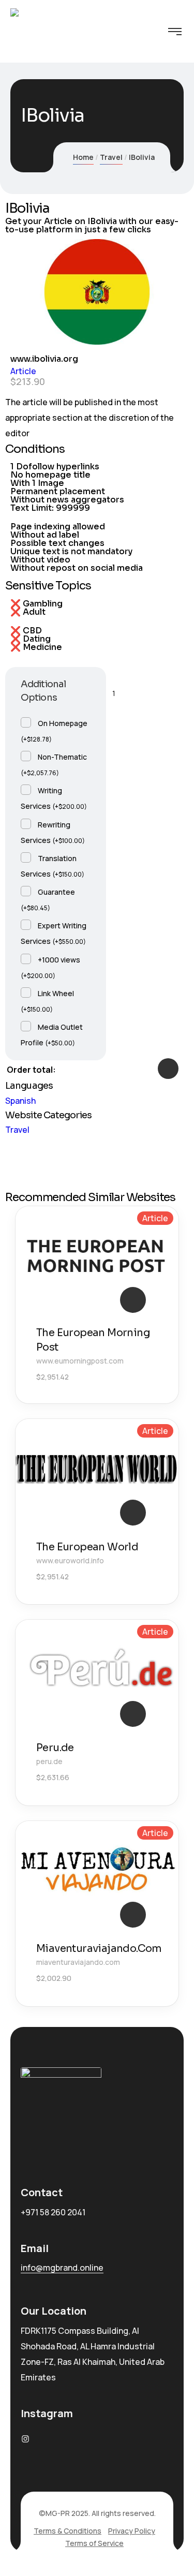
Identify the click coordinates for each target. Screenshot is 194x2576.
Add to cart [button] (133, 1300)
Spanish (20, 1101)
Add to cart (168, 1069)
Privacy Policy (132, 2531)
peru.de (49, 1761)
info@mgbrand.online (62, 2268)
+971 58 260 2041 (53, 2212)
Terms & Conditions (68, 2531)
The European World (87, 1547)
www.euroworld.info (70, 1560)
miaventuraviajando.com (78, 1962)
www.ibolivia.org (44, 359)
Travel (111, 157)
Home (83, 157)
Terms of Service (94, 2543)
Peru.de (55, 1748)
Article (23, 371)
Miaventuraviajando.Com (99, 1949)
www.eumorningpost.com (80, 1361)
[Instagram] (25, 2439)
